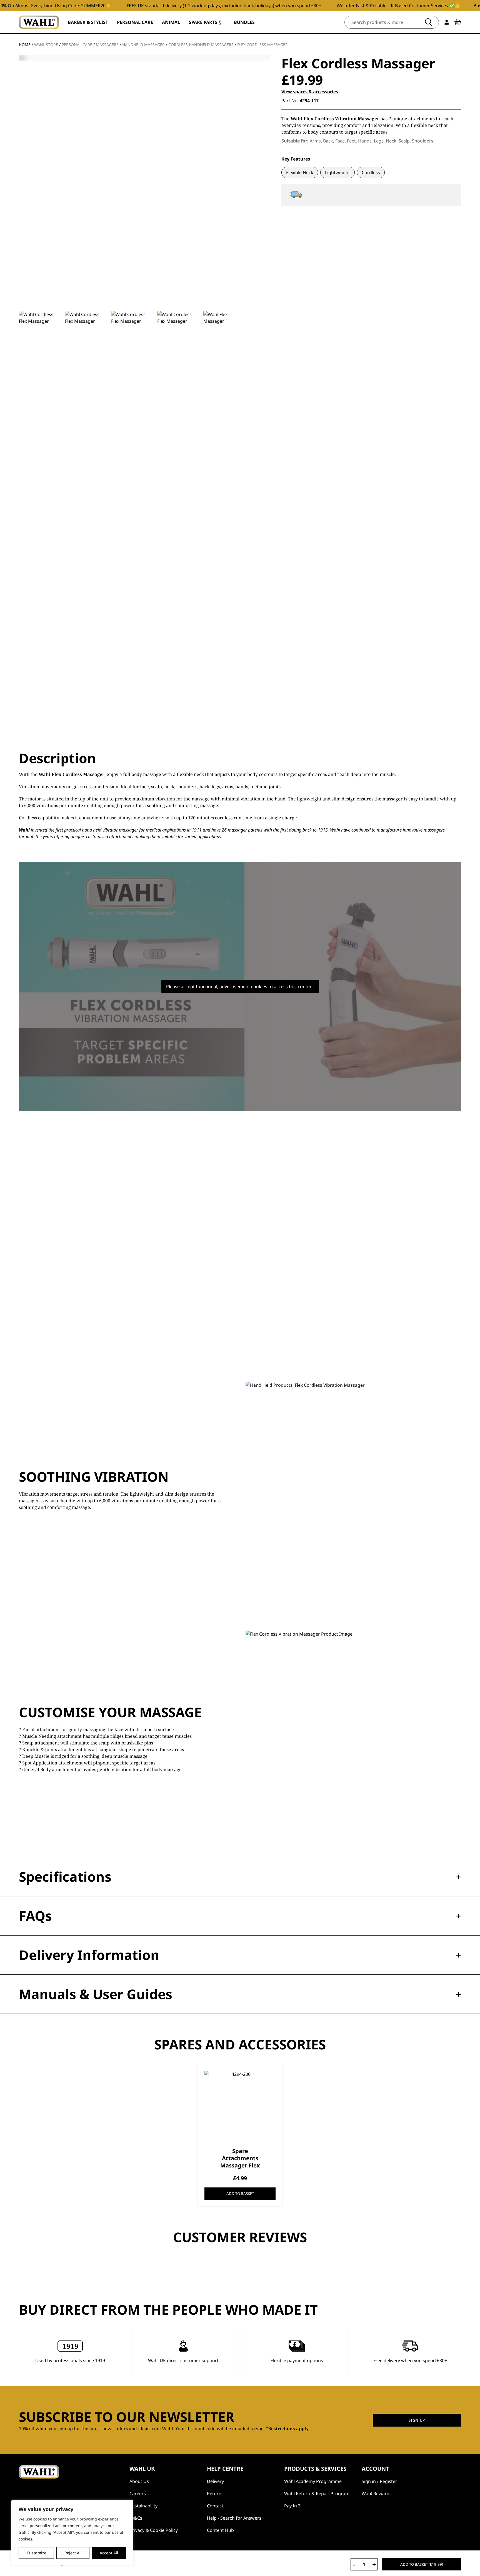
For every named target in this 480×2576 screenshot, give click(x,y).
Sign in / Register (379, 2481)
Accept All (109, 2553)
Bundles (244, 22)
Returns (215, 2494)
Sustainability (143, 2506)
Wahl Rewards (377, 2494)
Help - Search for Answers (234, 2518)
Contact (215, 2506)
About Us (139, 2481)
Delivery (215, 2481)
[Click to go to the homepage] (39, 22)
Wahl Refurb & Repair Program (317, 2494)
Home (25, 45)
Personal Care (77, 45)
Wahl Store (46, 45)
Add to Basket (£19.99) (422, 2564)
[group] (40, 519)
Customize (37, 2553)
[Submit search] (429, 22)
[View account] (447, 22)
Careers (138, 2494)
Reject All (73, 2553)
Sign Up (417, 2420)
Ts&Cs (136, 2518)
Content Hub (220, 2530)
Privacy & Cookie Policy (154, 2530)
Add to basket (240, 2194)
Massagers (107, 45)
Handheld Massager (143, 45)
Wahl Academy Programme (313, 2481)
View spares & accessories (310, 92)
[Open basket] (458, 22)
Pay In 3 (292, 2506)
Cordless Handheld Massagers (201, 45)
